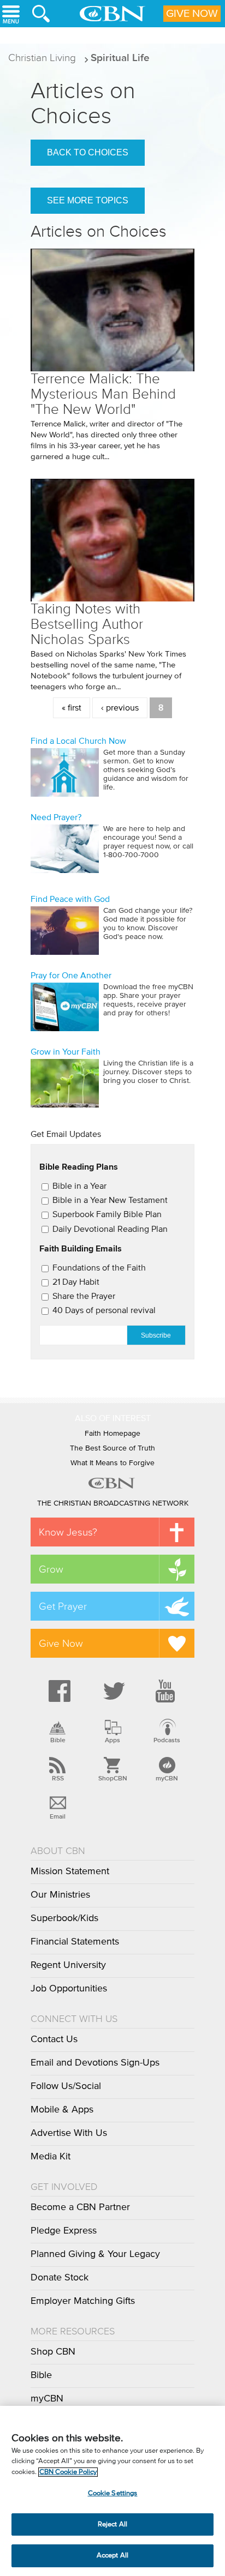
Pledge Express (64, 2231)
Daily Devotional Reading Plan (110, 1229)
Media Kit (51, 2157)
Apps (112, 1740)
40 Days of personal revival (104, 1310)
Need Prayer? (56, 817)
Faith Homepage (112, 1434)
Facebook (58, 1691)
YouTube (167, 1691)
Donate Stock (60, 2278)
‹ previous (120, 708)
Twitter (112, 1691)
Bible (58, 1740)
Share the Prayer (84, 1296)
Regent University (68, 1965)
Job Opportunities (69, 1989)
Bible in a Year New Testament (110, 1200)
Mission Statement (70, 1871)
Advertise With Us (69, 2133)
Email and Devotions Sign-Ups (95, 2063)
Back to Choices (88, 152)
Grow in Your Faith (66, 1052)
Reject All (112, 2524)
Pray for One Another (71, 976)
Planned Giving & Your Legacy (95, 2254)
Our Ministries (60, 1895)
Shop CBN (53, 2352)
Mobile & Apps (62, 2110)
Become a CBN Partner (80, 2207)
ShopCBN (112, 1778)
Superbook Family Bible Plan (107, 1214)
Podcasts (167, 1740)
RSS (58, 1778)
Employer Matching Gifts (83, 2301)
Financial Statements (75, 1942)
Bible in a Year (79, 1186)
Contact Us (54, 2039)
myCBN (167, 1778)
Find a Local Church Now (78, 741)
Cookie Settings (113, 2493)
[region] (112, 2491)
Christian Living (42, 58)
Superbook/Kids (64, 1918)
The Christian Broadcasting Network (113, 1503)
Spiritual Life (120, 58)
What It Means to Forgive (112, 1463)
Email (58, 1816)
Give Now (192, 14)
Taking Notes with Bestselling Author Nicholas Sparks (87, 624)
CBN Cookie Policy (68, 2472)
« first (72, 708)
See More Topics (88, 200)
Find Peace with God (70, 899)
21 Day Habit (76, 1282)
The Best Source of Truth (112, 1448)
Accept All (112, 2556)
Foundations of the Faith (99, 1268)
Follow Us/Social (66, 2086)
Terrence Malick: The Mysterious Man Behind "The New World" (103, 394)
